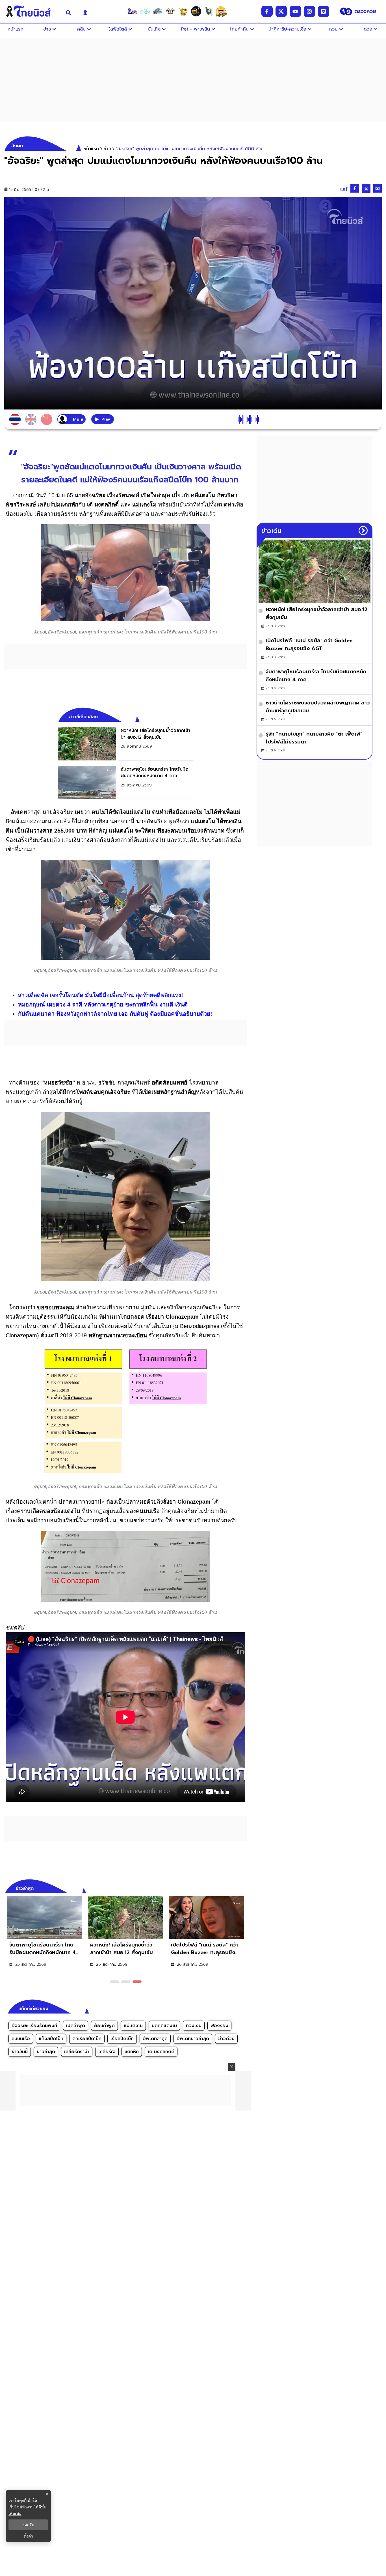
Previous (234, 1888)
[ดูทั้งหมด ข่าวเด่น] (363, 531)
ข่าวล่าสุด (46, 2052)
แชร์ (344, 189)
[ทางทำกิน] (183, 11)
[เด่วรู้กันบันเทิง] (158, 11)
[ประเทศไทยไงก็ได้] (221, 11)
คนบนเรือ (21, 2039)
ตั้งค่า (28, 2536)
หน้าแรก (91, 149)
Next (244, 1888)
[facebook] (267, 11)
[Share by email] (378, 188)
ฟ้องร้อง (219, 2026)
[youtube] (295, 11)
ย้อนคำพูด (104, 2026)
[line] (324, 11)
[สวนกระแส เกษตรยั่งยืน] (209, 11)
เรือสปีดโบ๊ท (122, 2039)
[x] (281, 11)
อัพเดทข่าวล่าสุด (193, 2039)
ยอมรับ (28, 2525)
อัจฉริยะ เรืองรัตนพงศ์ (34, 2026)
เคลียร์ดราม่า (77, 2052)
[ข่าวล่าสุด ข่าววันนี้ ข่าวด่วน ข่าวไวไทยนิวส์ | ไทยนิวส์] (32, 11)
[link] (125, 744)
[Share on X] (366, 188)
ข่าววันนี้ (20, 2052)
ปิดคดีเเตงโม (164, 2026)
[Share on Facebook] (355, 188)
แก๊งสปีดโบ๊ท (51, 2039)
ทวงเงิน (194, 2026)
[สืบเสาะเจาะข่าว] (132, 11)
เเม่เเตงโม (133, 2026)
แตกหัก (132, 2052)
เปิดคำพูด (76, 2026)
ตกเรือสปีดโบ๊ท (87, 2039)
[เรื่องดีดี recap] (145, 11)
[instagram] (309, 11)
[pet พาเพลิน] (170, 11)
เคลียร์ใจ (107, 2052)
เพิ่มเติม (15, 2513)
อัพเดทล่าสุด (155, 2039)
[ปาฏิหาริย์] (196, 11)
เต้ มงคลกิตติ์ (161, 2052)
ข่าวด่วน (226, 2039)
